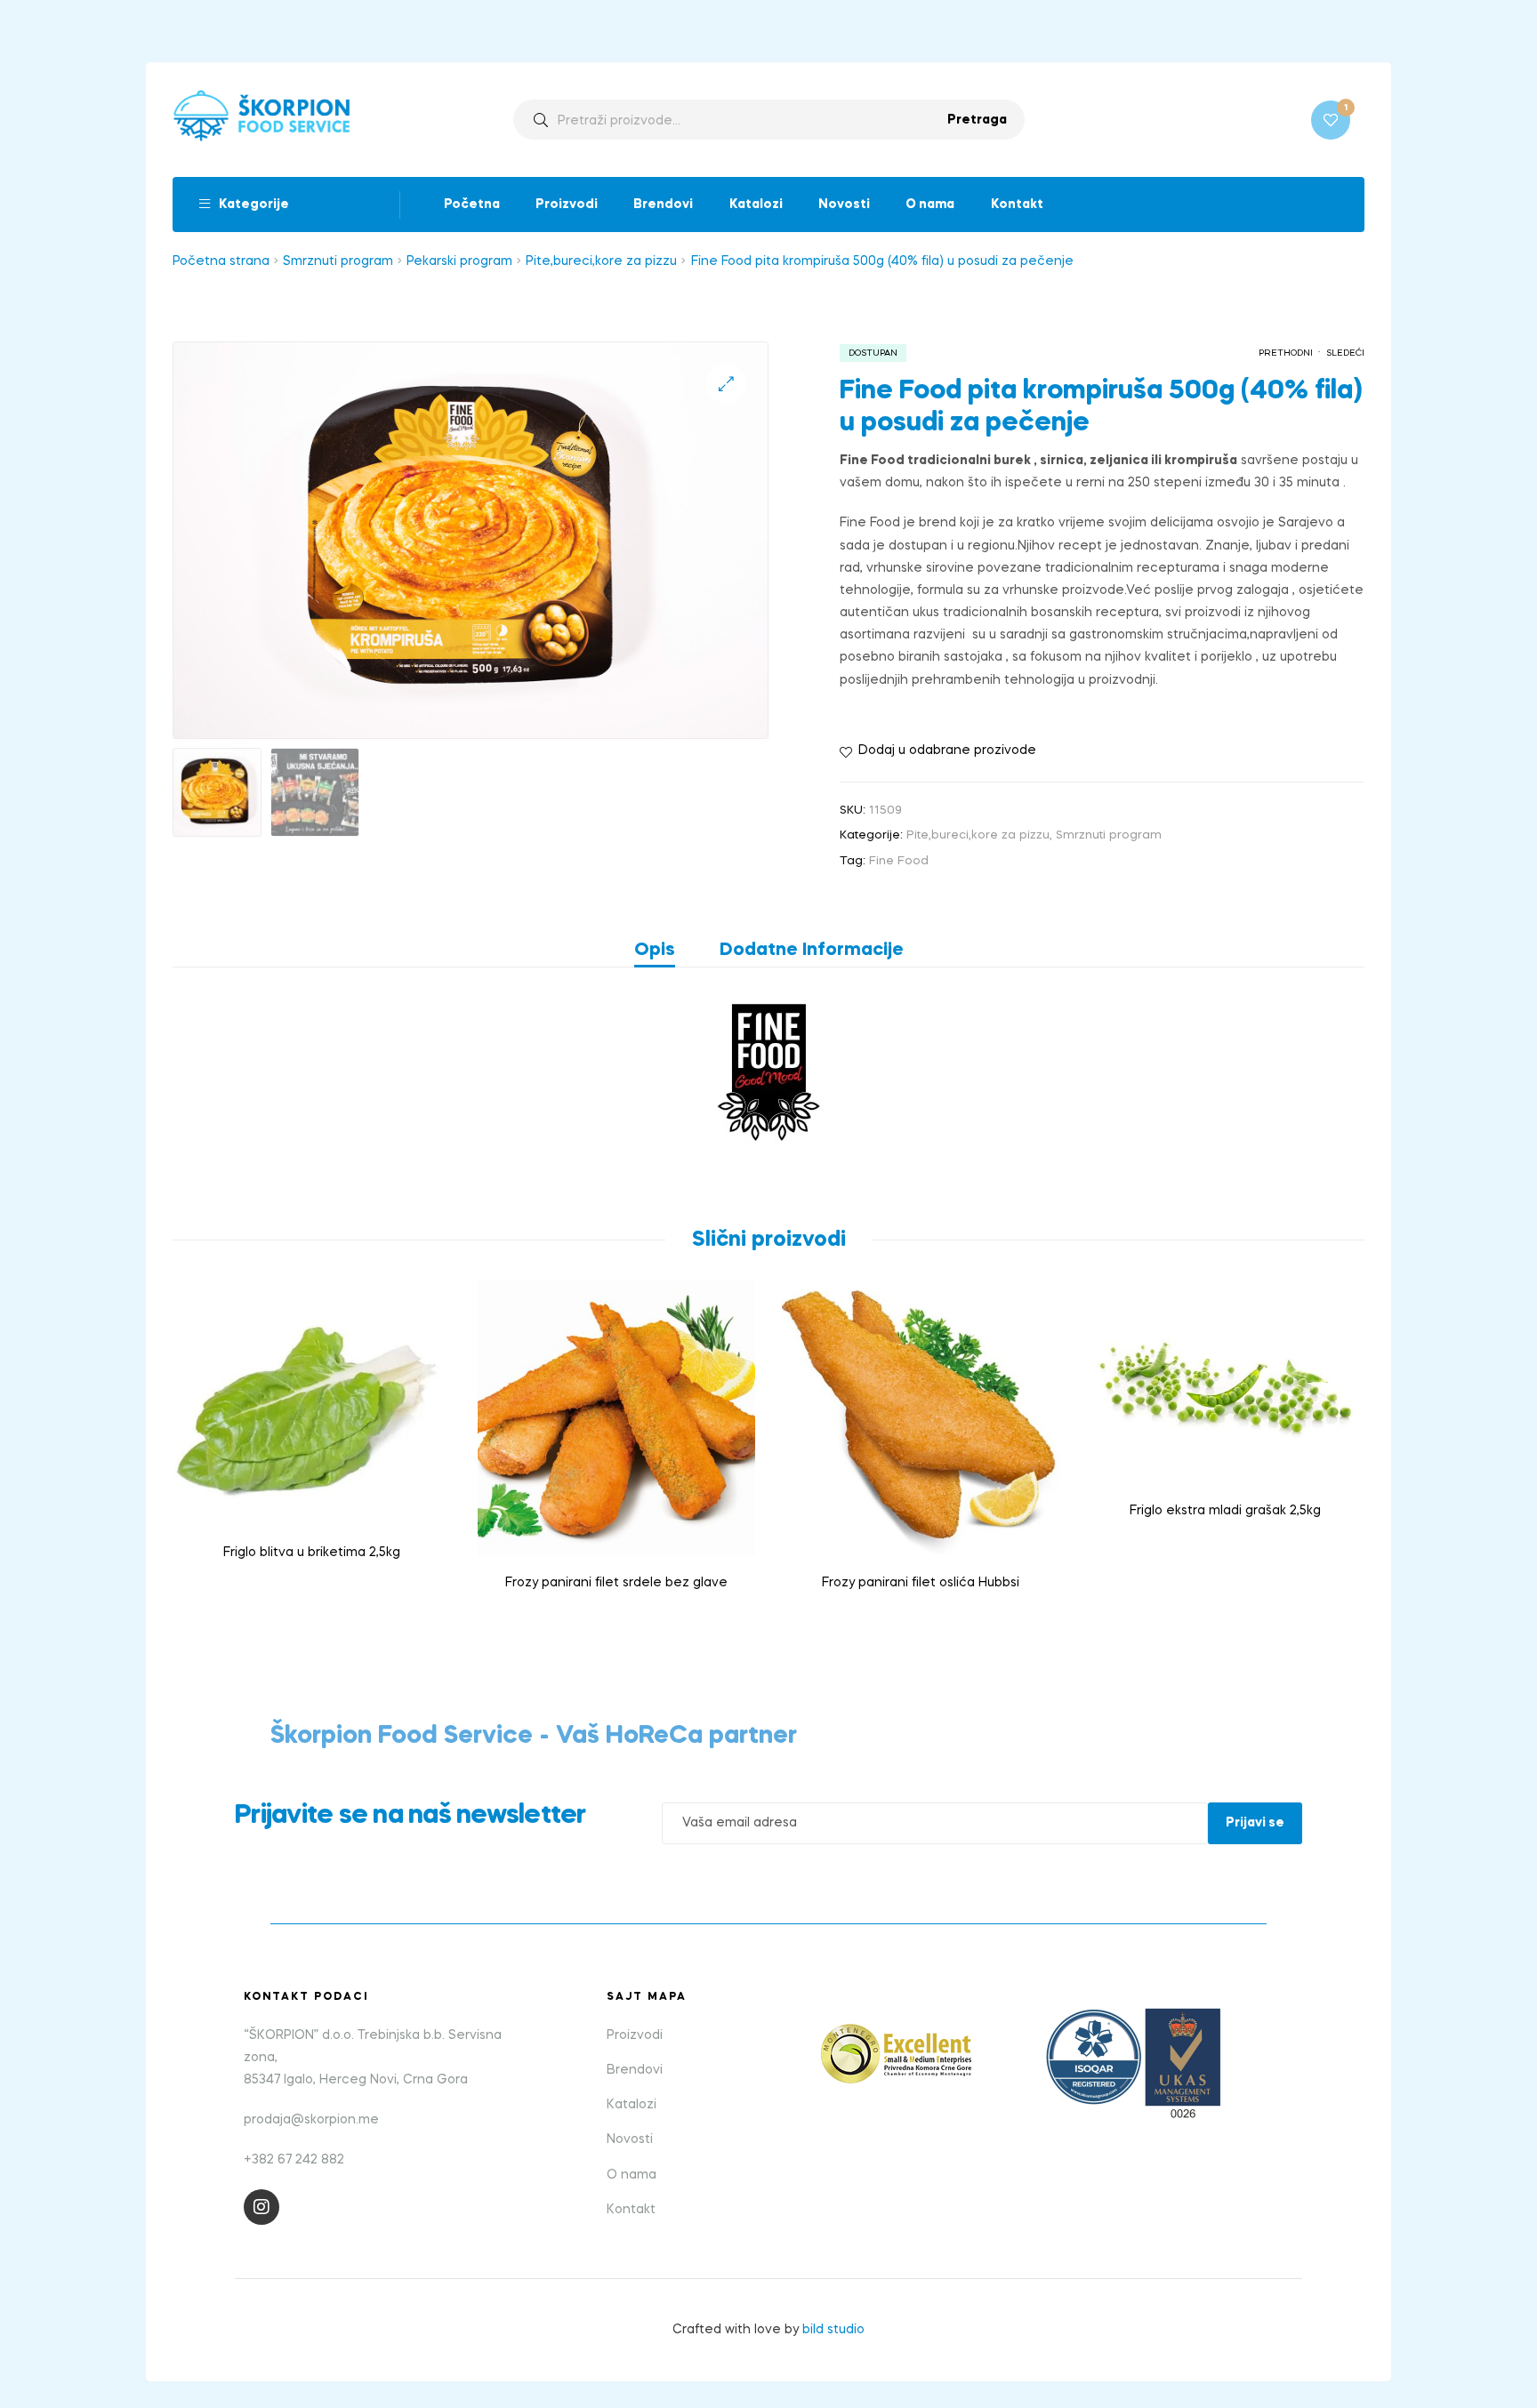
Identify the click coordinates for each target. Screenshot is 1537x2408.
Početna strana (221, 261)
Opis (655, 951)
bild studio (833, 2330)
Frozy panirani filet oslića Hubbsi (921, 1583)
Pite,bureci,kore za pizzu (601, 261)
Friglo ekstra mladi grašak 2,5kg (1225, 1511)
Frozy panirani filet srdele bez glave (616, 1583)
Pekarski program (459, 261)
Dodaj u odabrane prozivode (947, 750)
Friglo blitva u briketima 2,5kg (312, 1553)
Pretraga (977, 120)
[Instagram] (262, 2207)
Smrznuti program (338, 261)
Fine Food (899, 861)
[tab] (666, 951)
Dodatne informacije (812, 951)
